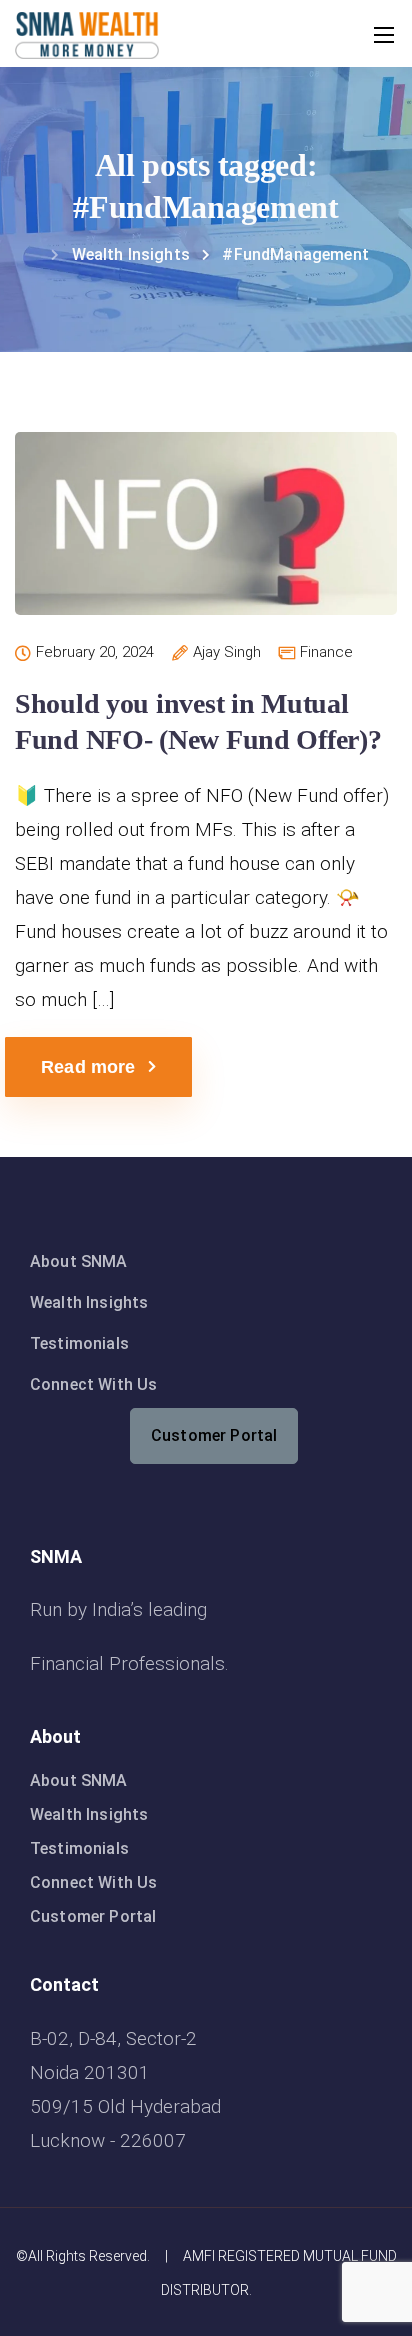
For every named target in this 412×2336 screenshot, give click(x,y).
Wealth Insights (89, 1302)
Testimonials (79, 1343)
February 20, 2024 (95, 653)
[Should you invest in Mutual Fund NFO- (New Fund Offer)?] (206, 537)
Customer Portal (214, 1435)
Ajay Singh (227, 653)
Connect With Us (93, 1384)
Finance (326, 652)
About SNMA (79, 1261)
